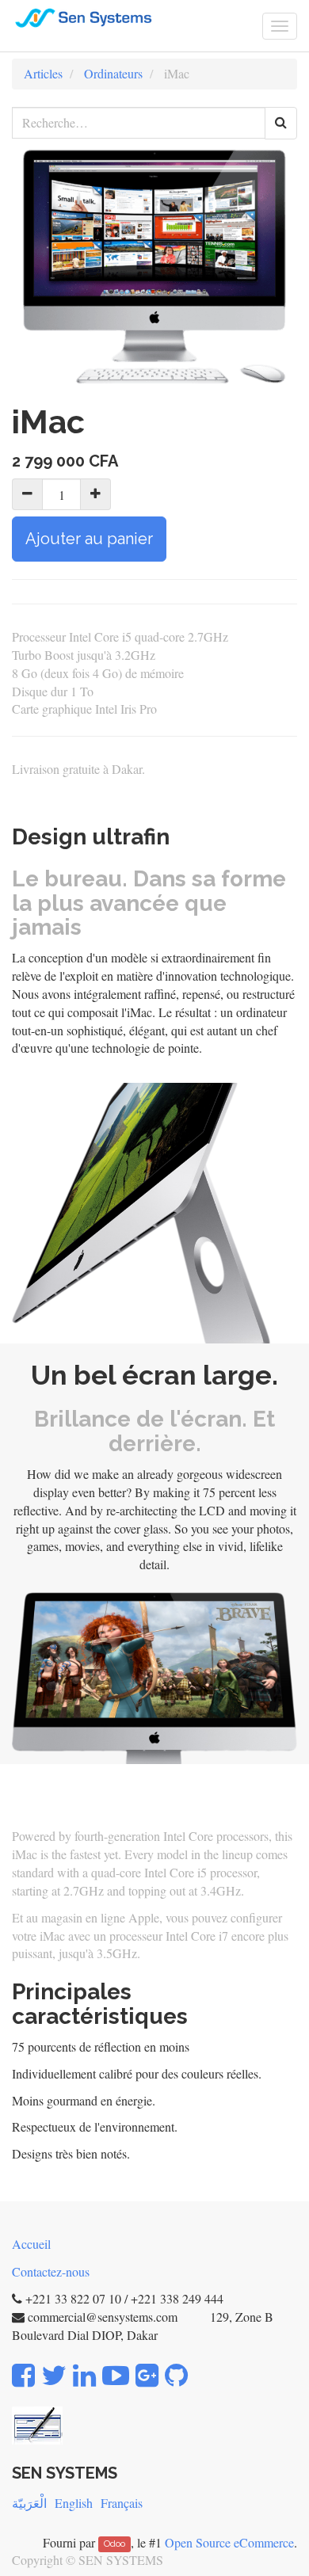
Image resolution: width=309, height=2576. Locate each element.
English (74, 2503)
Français (122, 2503)
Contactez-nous (51, 2271)
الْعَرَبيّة (29, 2503)
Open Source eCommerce (229, 2542)
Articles (43, 73)
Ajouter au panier (89, 539)
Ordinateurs (113, 73)
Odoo (114, 2544)
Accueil (31, 2244)
